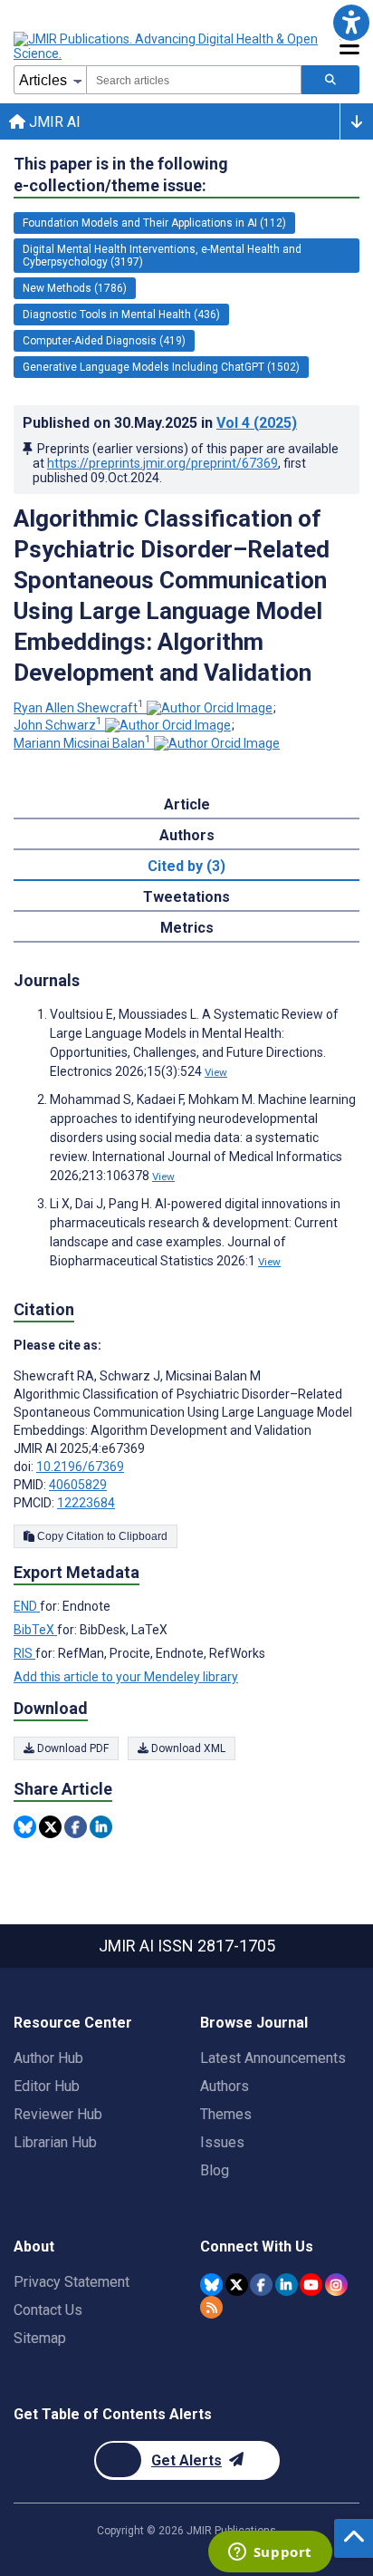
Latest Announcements (273, 2058)
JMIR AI (53, 122)
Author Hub (48, 2058)
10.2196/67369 (80, 1467)
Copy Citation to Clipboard (101, 1536)
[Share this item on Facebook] (76, 1827)
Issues (222, 2142)
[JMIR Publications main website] (167, 46)
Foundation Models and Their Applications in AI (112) (154, 223)
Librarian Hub (55, 2142)
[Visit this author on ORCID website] (210, 708)
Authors (225, 2086)
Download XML (187, 1748)
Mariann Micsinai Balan (82, 743)
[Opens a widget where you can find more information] (270, 2553)
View (216, 1072)
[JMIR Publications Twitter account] (237, 2285)
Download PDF (72, 1748)
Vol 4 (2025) (257, 423)
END (27, 1606)
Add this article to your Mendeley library (126, 1677)
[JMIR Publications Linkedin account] (287, 2285)
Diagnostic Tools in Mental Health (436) (121, 315)
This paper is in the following (121, 174)
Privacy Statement (72, 2282)
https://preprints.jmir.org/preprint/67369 (163, 463)
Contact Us (48, 2310)
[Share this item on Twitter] (50, 1827)
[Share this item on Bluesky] (25, 1827)
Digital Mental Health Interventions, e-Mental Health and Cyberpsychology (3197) (162, 256)
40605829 (78, 1485)
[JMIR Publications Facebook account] (261, 2285)
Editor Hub (47, 2086)
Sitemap (40, 2338)
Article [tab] (187, 804)
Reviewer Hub (58, 2114)
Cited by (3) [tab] (186, 866)
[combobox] (194, 80)
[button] (351, 22)
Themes (226, 2114)
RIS (24, 1653)
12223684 (86, 1503)
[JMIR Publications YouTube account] (311, 2285)
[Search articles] (330, 80)
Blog (215, 2170)
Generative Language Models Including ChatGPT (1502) (161, 367)
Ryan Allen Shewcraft (79, 708)
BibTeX (35, 1630)
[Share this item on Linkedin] (101, 1827)
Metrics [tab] (187, 928)
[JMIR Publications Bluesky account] (211, 2285)
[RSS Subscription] (211, 2307)
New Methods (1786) (75, 288)
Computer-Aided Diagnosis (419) (104, 341)
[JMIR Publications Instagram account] (336, 2285)
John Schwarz (58, 725)
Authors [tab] (187, 835)
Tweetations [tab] (186, 897)
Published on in (160, 423)
